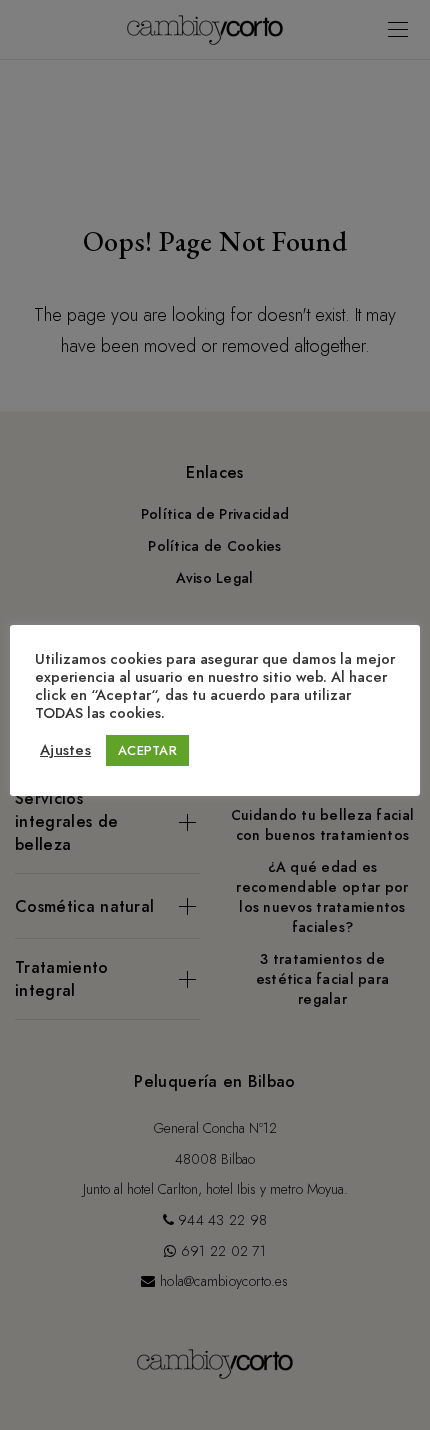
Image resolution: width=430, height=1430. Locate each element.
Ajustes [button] (65, 750)
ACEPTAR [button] (147, 750)
